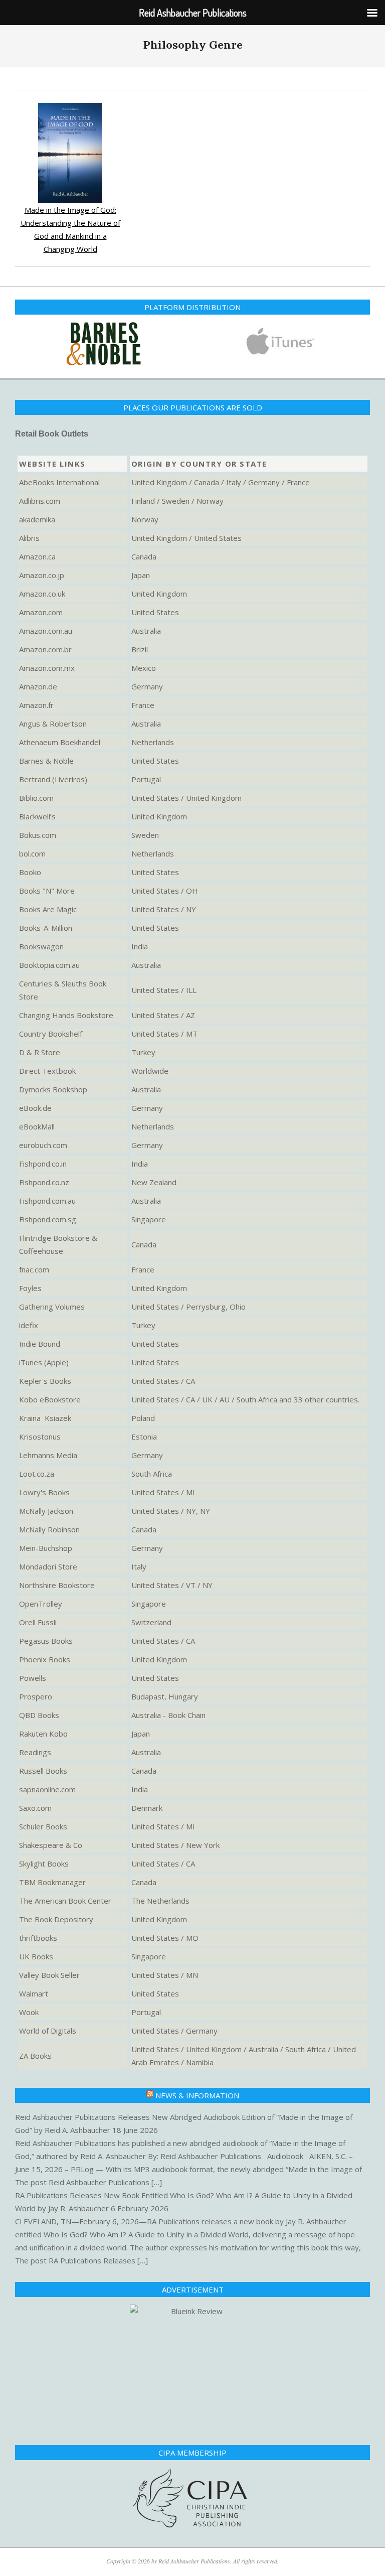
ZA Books (35, 2050)
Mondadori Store (48, 1561)
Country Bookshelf (51, 1028)
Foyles (30, 1282)
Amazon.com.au (46, 625)
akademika (37, 514)
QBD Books (39, 1709)
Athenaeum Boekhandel (60, 737)
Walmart (34, 1988)
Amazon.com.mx (47, 662)
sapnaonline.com (47, 1784)
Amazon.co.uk (42, 588)
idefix (29, 1320)
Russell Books (43, 1765)
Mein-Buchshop (46, 1542)
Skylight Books (44, 1858)
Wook (29, 2007)
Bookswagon (41, 941)
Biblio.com (36, 792)
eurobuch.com (43, 1139)
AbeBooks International (59, 477)
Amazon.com (41, 607)
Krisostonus (40, 1431)
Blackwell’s (37, 811)
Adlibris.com (40, 495)
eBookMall (37, 1121)
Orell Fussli (38, 1617)
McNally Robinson (49, 1524)
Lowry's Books (44, 1487)
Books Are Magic (48, 904)
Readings (35, 1747)
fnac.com (34, 1264)
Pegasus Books (46, 1635)
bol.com (32, 848)
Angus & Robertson (53, 718)
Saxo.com (35, 1802)
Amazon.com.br (45, 644)
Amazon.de (38, 681)
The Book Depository (56, 1914)
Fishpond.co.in (43, 1158)
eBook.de (35, 1102)
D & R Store (40, 1047)
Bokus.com (38, 829)
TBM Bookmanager (52, 1877)
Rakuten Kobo (43, 1728)
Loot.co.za (37, 1468)
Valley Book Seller (49, 1969)
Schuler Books (43, 1821)
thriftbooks (38, 1932)
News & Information (197, 2090)
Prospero (36, 1691)
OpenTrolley (41, 1598)
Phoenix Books (45, 1654)
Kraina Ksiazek (45, 1412)
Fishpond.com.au (47, 1195)
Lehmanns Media (48, 1450)
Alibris (29, 532)
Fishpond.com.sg (48, 1214)
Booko (30, 867)
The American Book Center (65, 1895)
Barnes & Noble (46, 755)
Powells (33, 1672)
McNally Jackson (46, 1505)
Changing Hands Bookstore (66, 1010)
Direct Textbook (47, 1065)
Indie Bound (40, 1338)
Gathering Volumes (52, 1301)
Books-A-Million (46, 922)
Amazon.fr (36, 699)
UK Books (36, 1951)
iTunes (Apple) (44, 1357)
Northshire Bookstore (57, 1580)
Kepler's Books (45, 1375)
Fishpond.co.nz (44, 1177)
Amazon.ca (37, 551)
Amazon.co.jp (42, 569)
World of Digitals (48, 2025)
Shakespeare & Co (51, 1839)
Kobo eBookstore (50, 1394)
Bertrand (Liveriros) (53, 774)
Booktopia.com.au (49, 959)
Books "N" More (47, 885)
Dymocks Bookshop (53, 1084)
